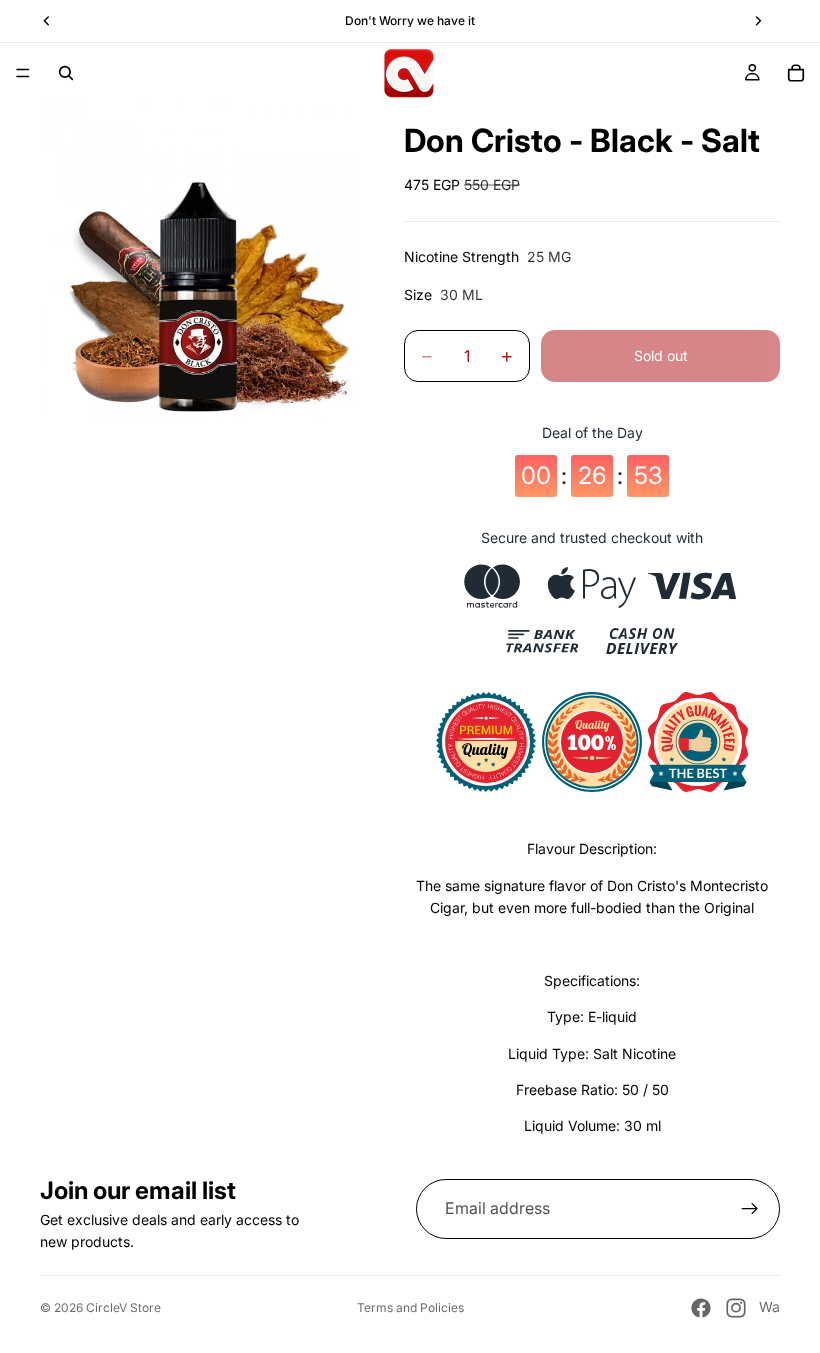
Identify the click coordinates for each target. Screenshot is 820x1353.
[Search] (66, 73)
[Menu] (23, 73)
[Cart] (796, 73)
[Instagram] (736, 1308)
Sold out (661, 355)
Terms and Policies (410, 1307)
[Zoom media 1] (198, 261)
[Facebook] (701, 1308)
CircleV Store (123, 1307)
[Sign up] (750, 1209)
